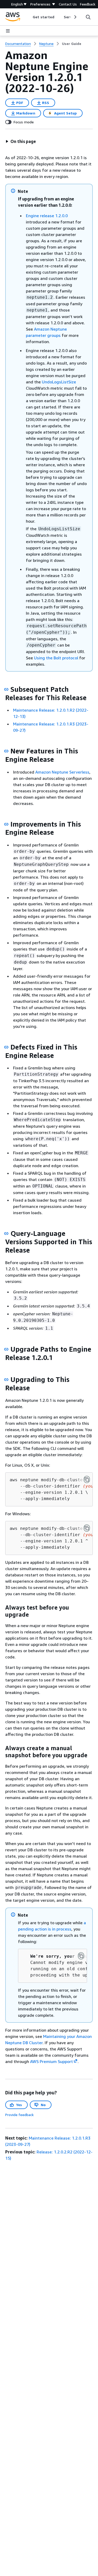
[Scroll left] (29, 17)
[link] (72, 44)
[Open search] (88, 17)
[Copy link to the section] (6, 689)
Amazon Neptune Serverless (62, 772)
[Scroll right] (75, 17)
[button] (21, 141)
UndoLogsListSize (59, 382)
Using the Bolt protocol (56, 658)
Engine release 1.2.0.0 (47, 216)
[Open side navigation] (8, 31)
